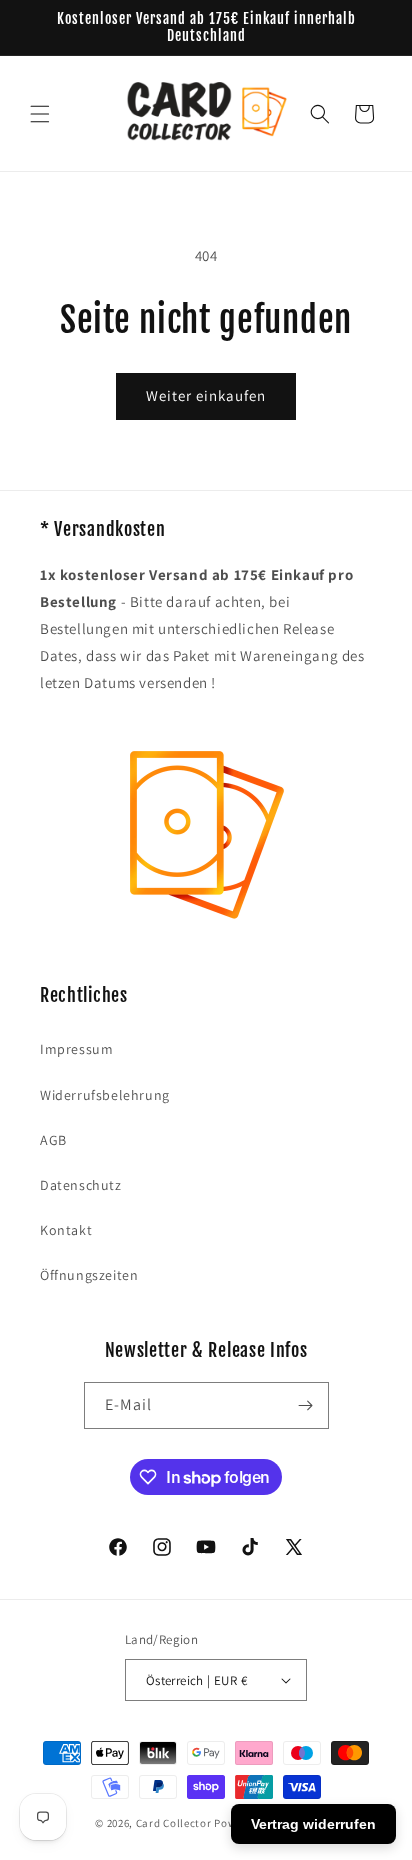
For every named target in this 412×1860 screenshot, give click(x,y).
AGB (53, 1140)
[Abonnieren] (306, 1405)
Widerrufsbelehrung (105, 1095)
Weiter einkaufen (206, 395)
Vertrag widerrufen (313, 1824)
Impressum (76, 1049)
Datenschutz (81, 1185)
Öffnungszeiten (89, 1275)
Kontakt (66, 1230)
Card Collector (174, 1823)
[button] (40, 114)
